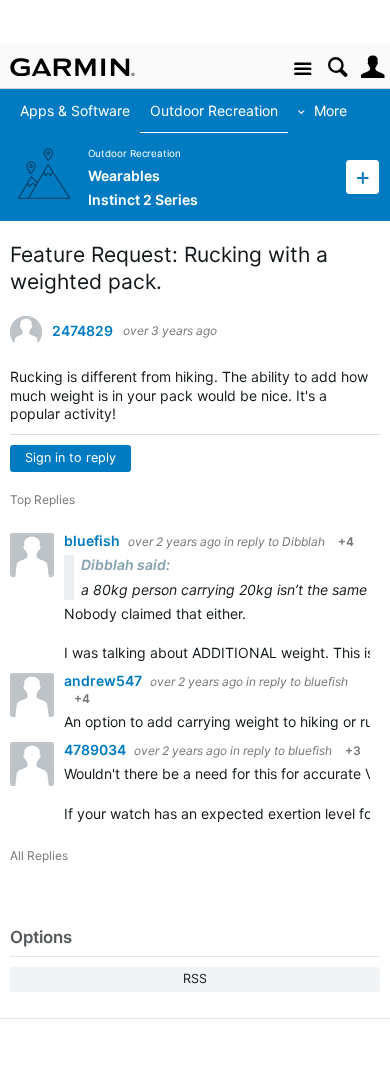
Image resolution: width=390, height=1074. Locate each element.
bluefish (93, 540)
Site (302, 69)
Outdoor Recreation (204, 110)
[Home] (72, 67)
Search (337, 67)
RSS (195, 978)
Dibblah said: (125, 564)
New (362, 176)
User (372, 67)
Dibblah (303, 541)
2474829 (82, 331)
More (320, 110)
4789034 (96, 749)
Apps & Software (65, 110)
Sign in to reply (70, 457)
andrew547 (104, 680)
